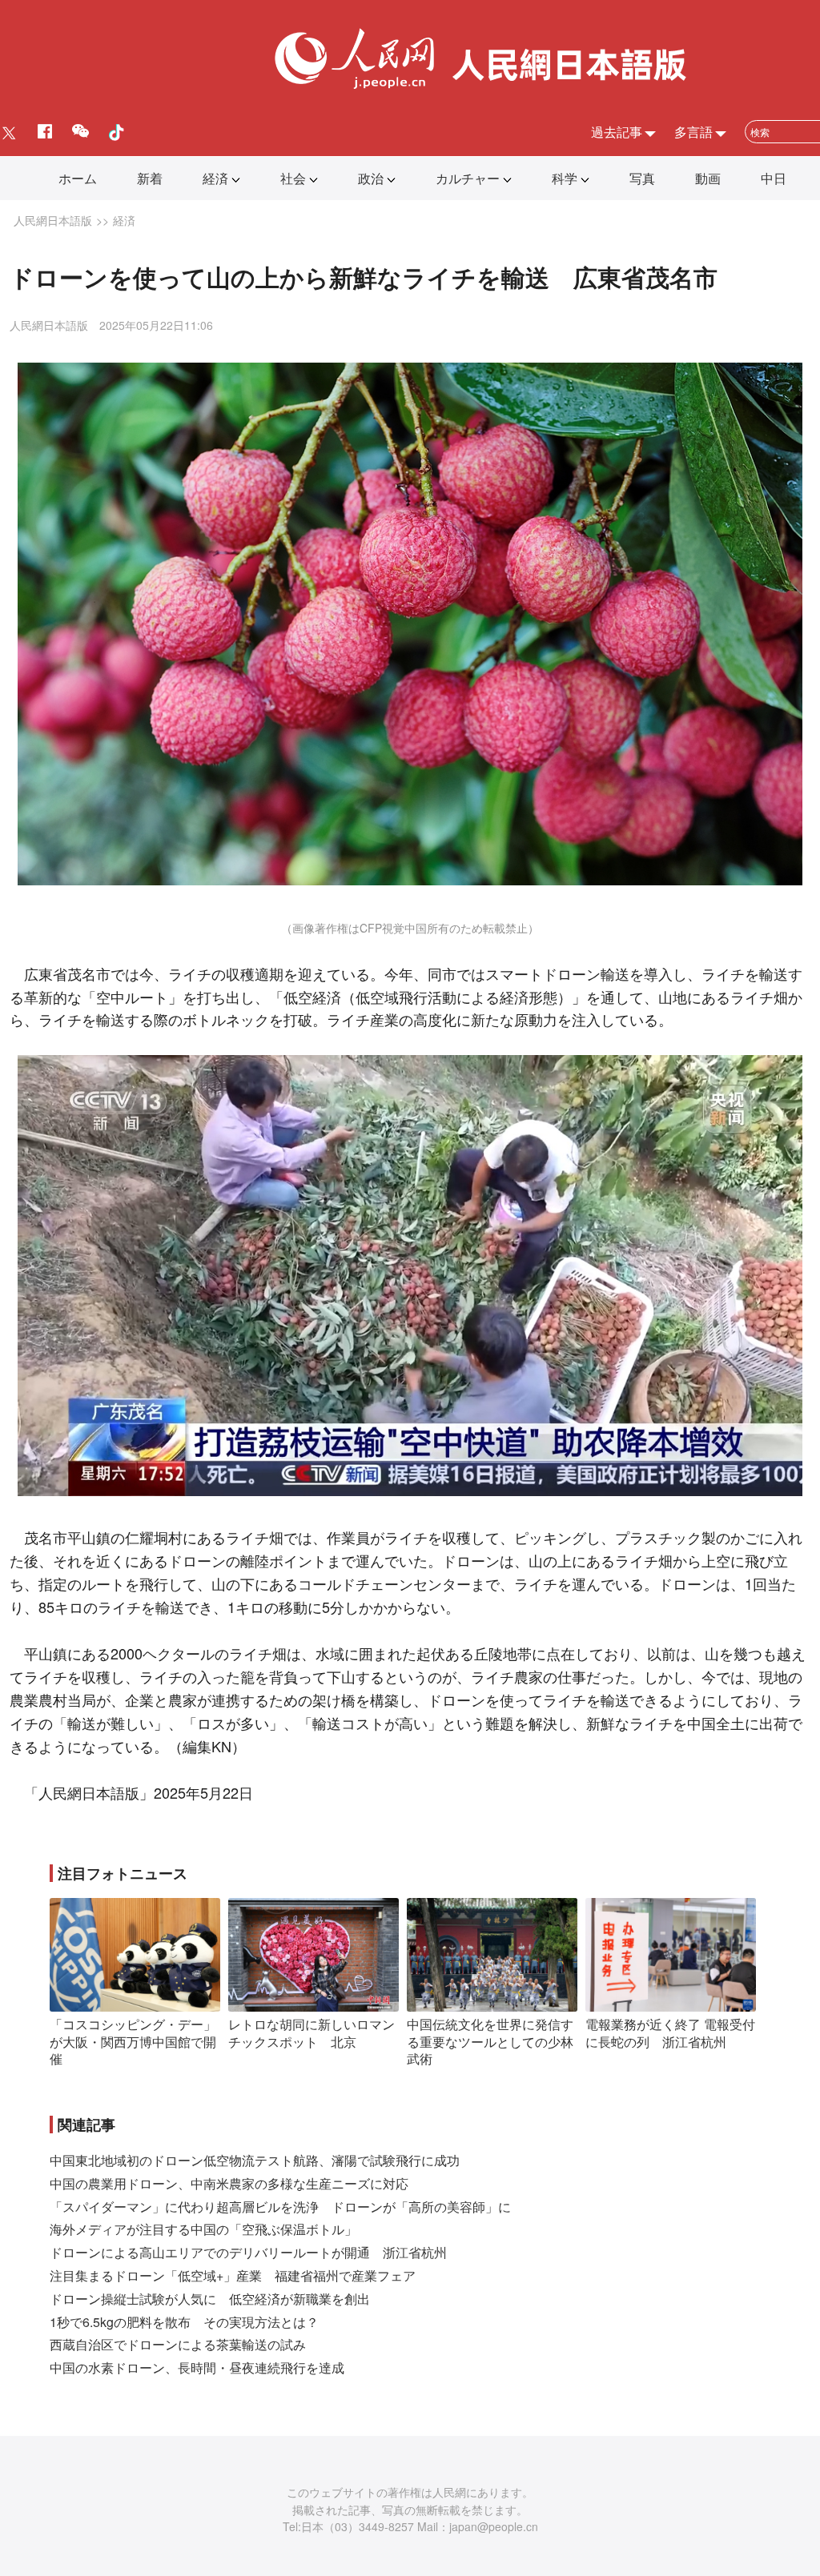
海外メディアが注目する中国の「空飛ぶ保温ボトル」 (203, 2229)
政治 (371, 178)
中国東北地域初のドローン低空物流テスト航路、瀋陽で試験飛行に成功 (255, 2160)
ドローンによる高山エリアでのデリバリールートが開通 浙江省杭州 (248, 2252)
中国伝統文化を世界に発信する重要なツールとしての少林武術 (490, 2041)
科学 (565, 178)
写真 (642, 178)
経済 (215, 178)
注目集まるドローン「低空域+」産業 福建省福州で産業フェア (233, 2275)
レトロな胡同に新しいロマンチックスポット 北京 (312, 2033)
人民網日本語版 (53, 220)
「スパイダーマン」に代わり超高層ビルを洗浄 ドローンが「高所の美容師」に (280, 2207)
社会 (293, 178)
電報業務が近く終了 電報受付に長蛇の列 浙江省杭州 (670, 2033)
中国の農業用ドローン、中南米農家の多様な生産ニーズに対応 (229, 2183)
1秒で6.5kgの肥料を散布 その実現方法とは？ (184, 2322)
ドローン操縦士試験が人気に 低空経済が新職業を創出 (210, 2299)
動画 (708, 178)
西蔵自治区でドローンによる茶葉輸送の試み (178, 2344)
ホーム (78, 178)
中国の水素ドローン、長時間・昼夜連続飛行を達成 (197, 2367)
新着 (150, 178)
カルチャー (468, 178)
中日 (774, 178)
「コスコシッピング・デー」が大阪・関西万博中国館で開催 (133, 2041)
